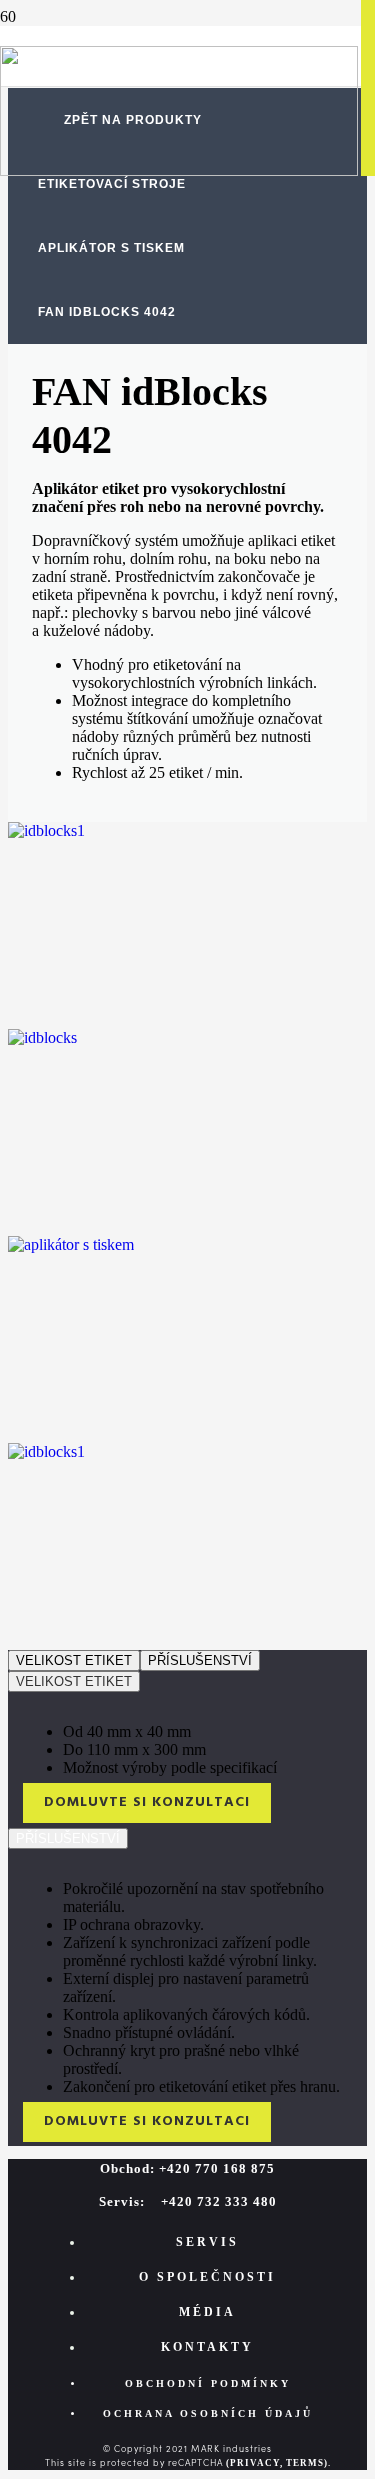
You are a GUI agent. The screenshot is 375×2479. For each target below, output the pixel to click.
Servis (207, 2242)
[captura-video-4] (71, 1244)
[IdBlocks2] (46, 830)
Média (207, 2312)
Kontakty (207, 2347)
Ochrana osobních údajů (208, 2413)
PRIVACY (255, 2463)
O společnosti (207, 2277)
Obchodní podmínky (208, 2383)
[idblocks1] (42, 1037)
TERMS (305, 2463)
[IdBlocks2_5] (46, 1451)
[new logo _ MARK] (179, 170)
